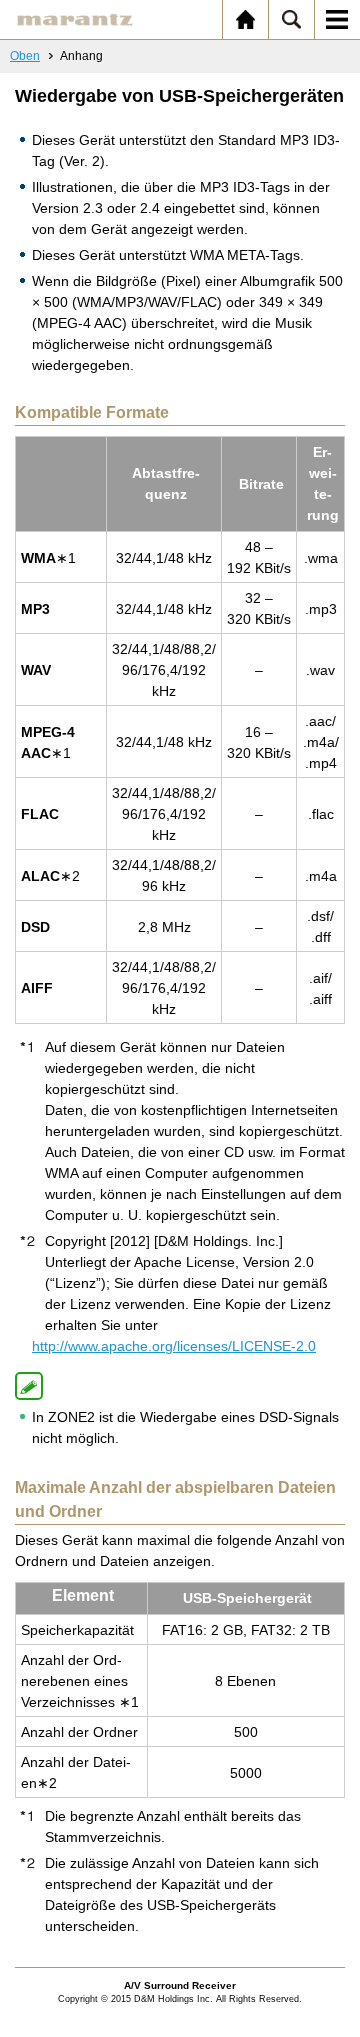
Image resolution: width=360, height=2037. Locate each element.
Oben (25, 56)
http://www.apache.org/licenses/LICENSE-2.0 (174, 1346)
